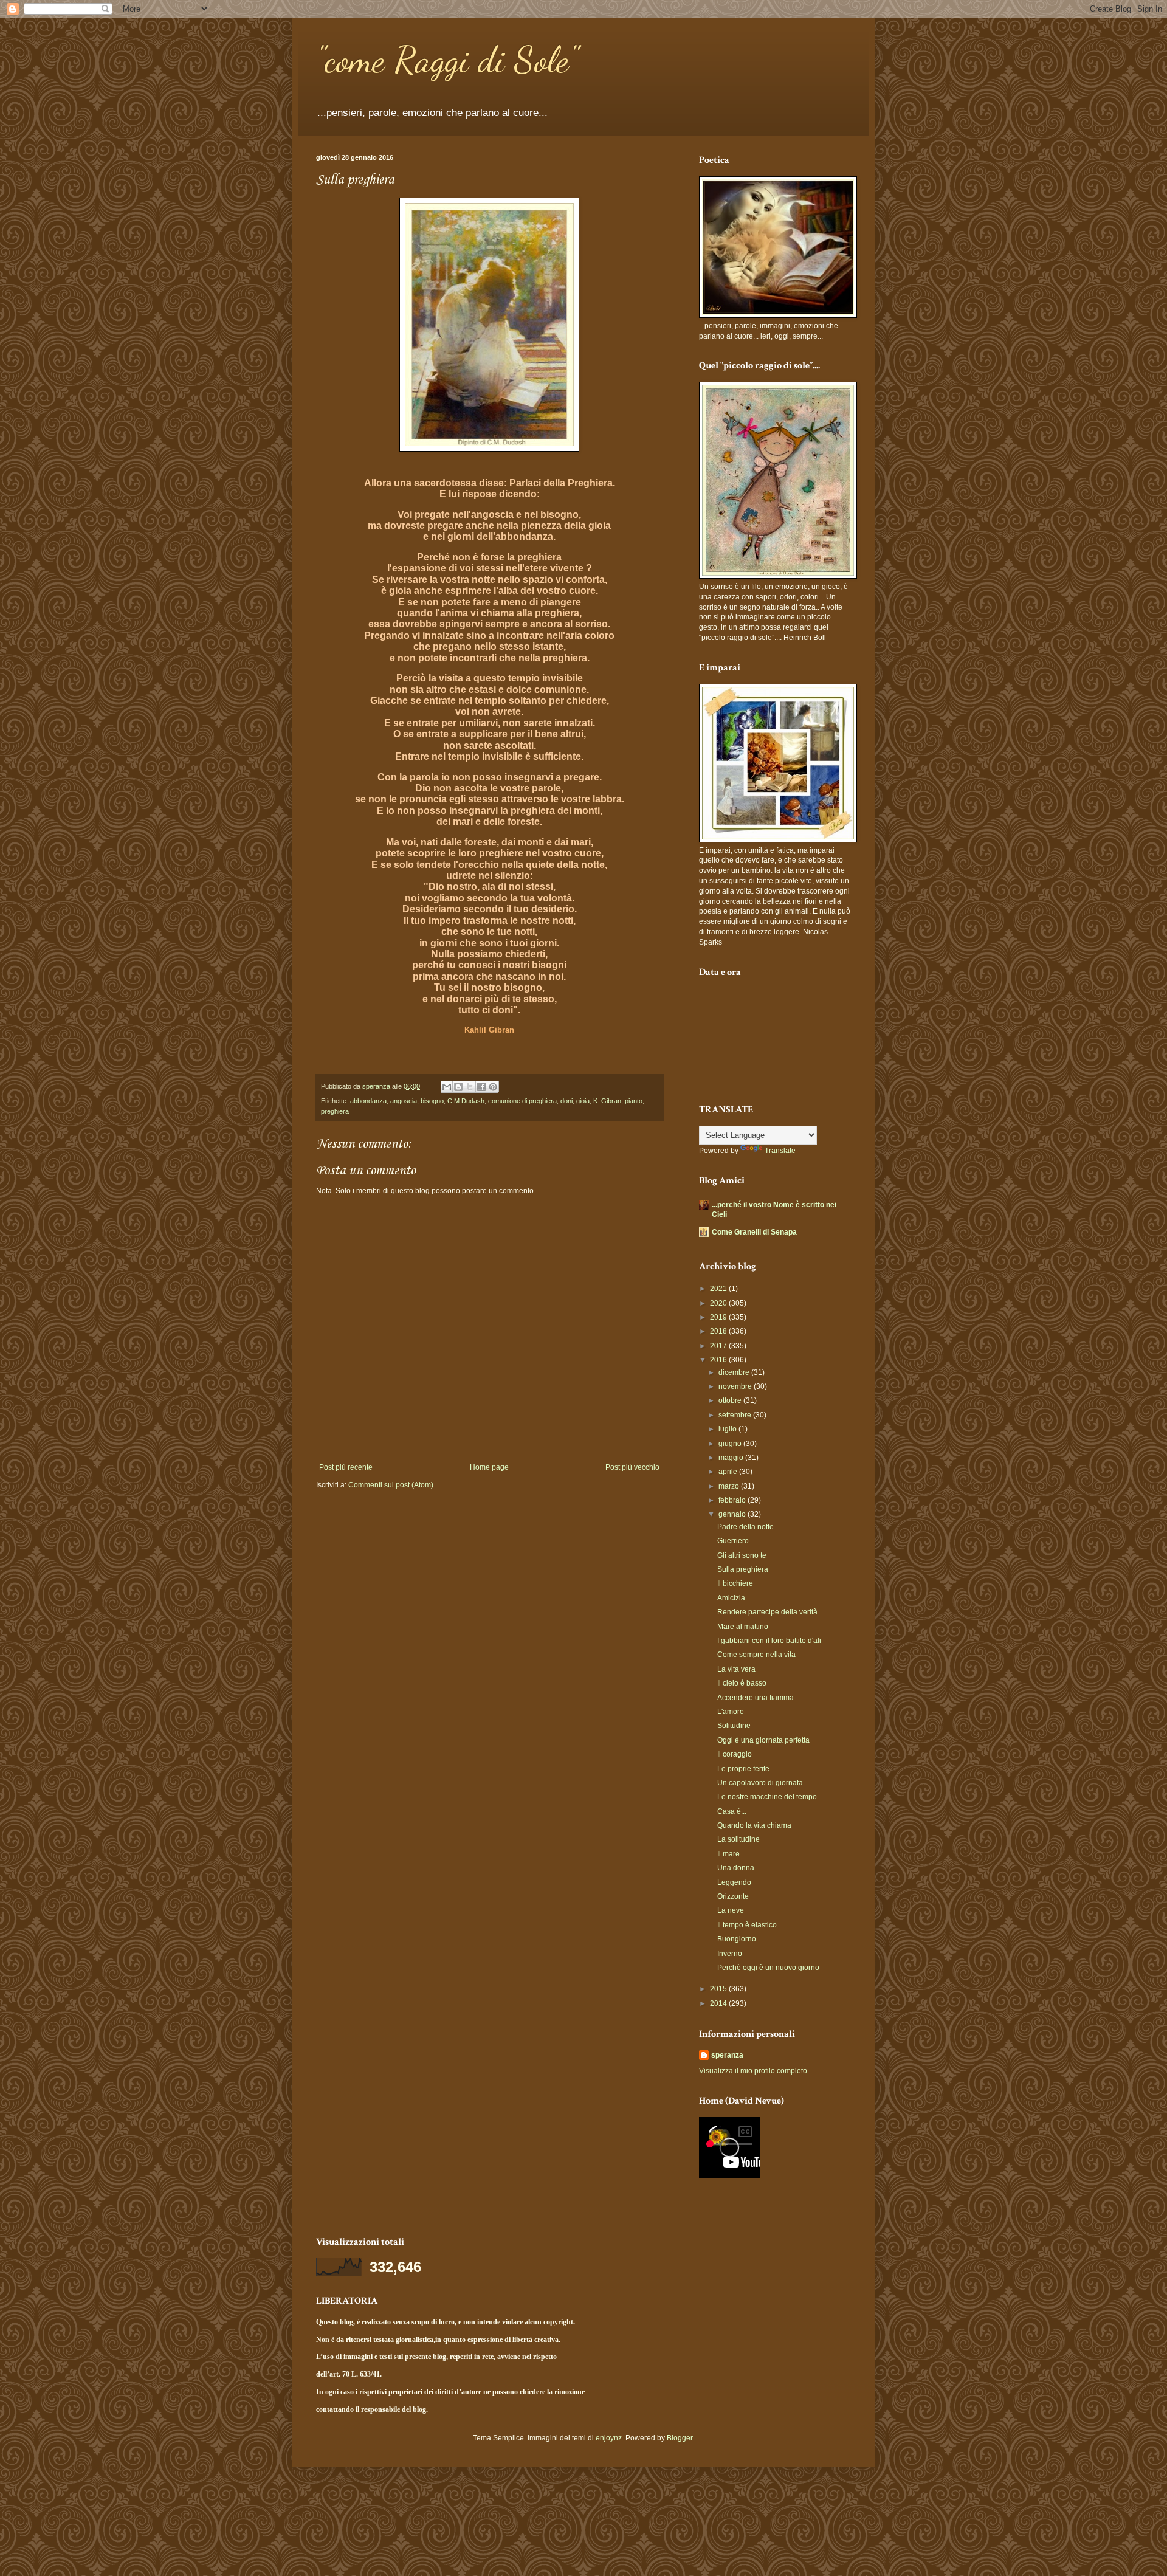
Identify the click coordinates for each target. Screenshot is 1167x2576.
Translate (780, 1151)
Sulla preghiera (743, 1569)
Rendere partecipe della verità (767, 1612)
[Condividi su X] (470, 1087)
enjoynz (609, 2438)
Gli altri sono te (742, 1555)
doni (566, 1101)
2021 (719, 1289)
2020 (719, 1303)
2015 (719, 1989)
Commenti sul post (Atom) (391, 1485)
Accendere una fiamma (756, 1698)
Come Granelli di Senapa (754, 1232)
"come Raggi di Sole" (447, 60)
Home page (489, 1467)
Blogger (680, 2438)
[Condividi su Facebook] (481, 1087)
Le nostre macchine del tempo (767, 1797)
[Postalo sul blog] (458, 1087)
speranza (727, 2055)
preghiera (335, 1111)
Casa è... (732, 1811)
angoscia (404, 1101)
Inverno (730, 1954)
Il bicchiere (735, 1583)
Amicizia (731, 1598)
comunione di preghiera (522, 1101)
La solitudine (738, 1839)
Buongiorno (737, 1939)
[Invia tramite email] (447, 1087)
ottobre (731, 1400)
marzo (730, 1486)
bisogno (432, 1101)
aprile (729, 1472)
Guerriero (733, 1541)
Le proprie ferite (743, 1769)
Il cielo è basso (742, 1683)
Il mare (728, 1854)
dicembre (735, 1372)
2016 (719, 1360)
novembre (736, 1386)
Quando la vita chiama (754, 1825)
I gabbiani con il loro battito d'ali (769, 1641)
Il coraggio (735, 1754)
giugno (731, 1444)
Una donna (736, 1868)
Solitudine (734, 1726)
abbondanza (368, 1101)
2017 (719, 1346)
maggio (732, 1458)
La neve (731, 1910)
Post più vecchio (632, 1467)
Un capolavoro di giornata (760, 1783)
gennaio (733, 1514)
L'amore (731, 1712)
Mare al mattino (743, 1627)
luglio (728, 1429)
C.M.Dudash (466, 1101)
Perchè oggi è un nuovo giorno (768, 1968)
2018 (719, 1331)
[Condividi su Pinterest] (493, 1087)
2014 (719, 2003)
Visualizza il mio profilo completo (753, 2071)
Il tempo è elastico (747, 1925)
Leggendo (734, 1882)
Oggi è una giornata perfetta (763, 1740)
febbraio (733, 1500)
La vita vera (736, 1669)
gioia (583, 1101)
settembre (736, 1415)
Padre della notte (745, 1527)
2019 (719, 1317)
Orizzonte (733, 1896)
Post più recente (346, 1467)
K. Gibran (607, 1101)
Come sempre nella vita (756, 1655)
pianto (634, 1101)
